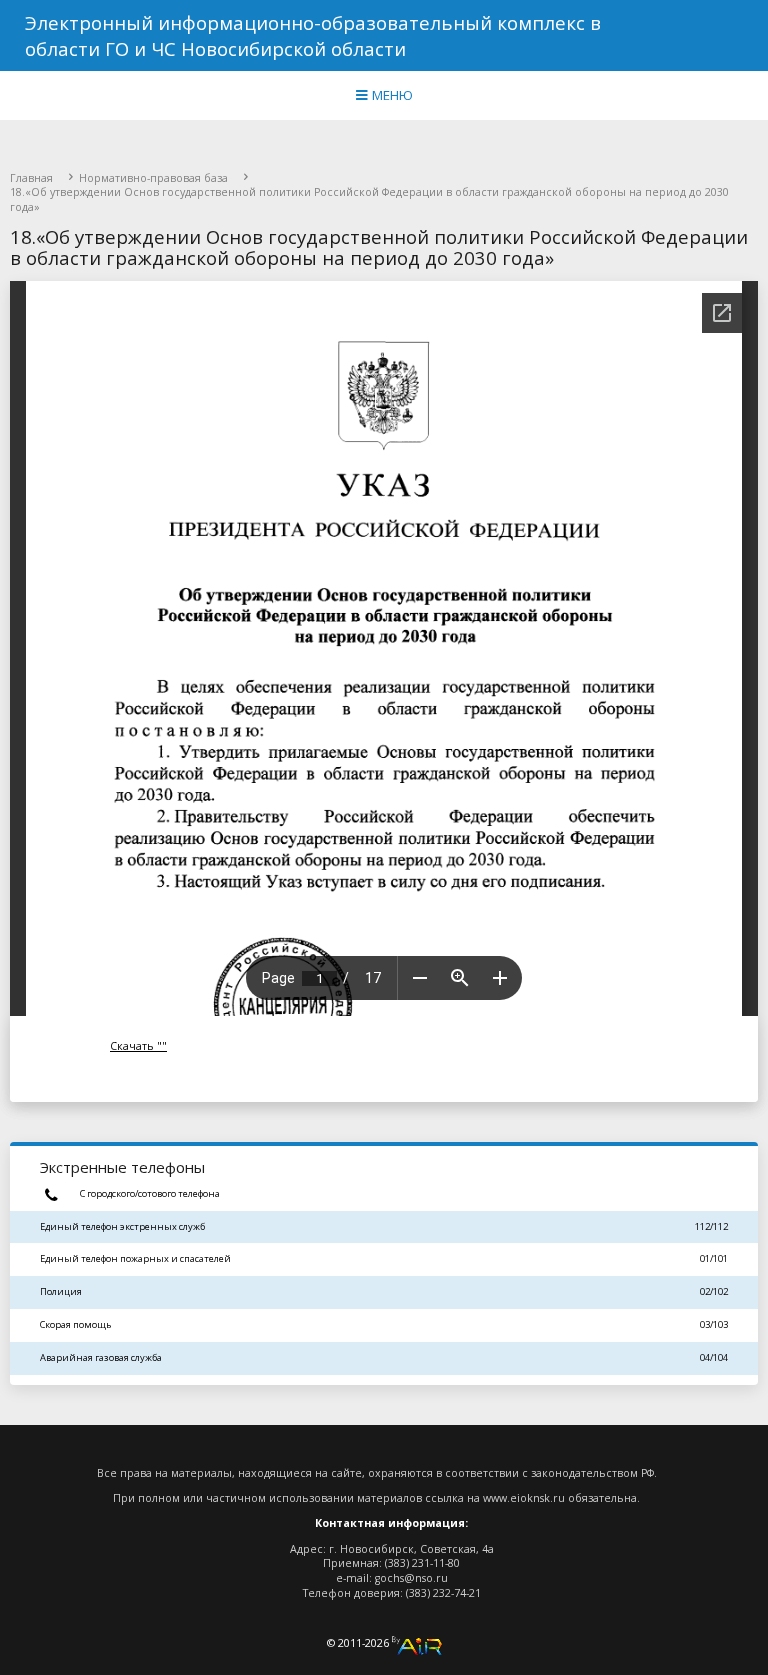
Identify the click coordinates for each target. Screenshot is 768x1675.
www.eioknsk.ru (524, 1498)
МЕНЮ (390, 95)
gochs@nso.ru (411, 1578)
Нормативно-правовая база (153, 178)
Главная (31, 178)
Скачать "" (138, 1046)
